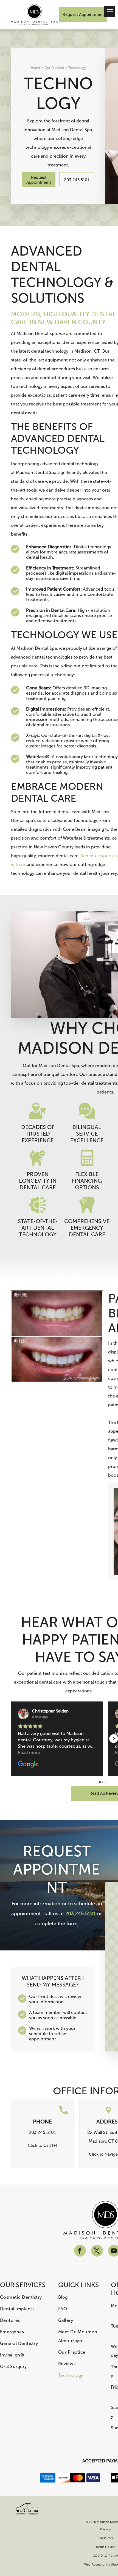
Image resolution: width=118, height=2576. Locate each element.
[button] (11, 1739)
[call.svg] (64, 2113)
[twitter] (97, 2251)
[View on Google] (23, 1714)
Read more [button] (29, 1752)
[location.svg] (109, 2113)
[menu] (110, 11)
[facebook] (80, 2251)
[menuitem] (24, 2297)
